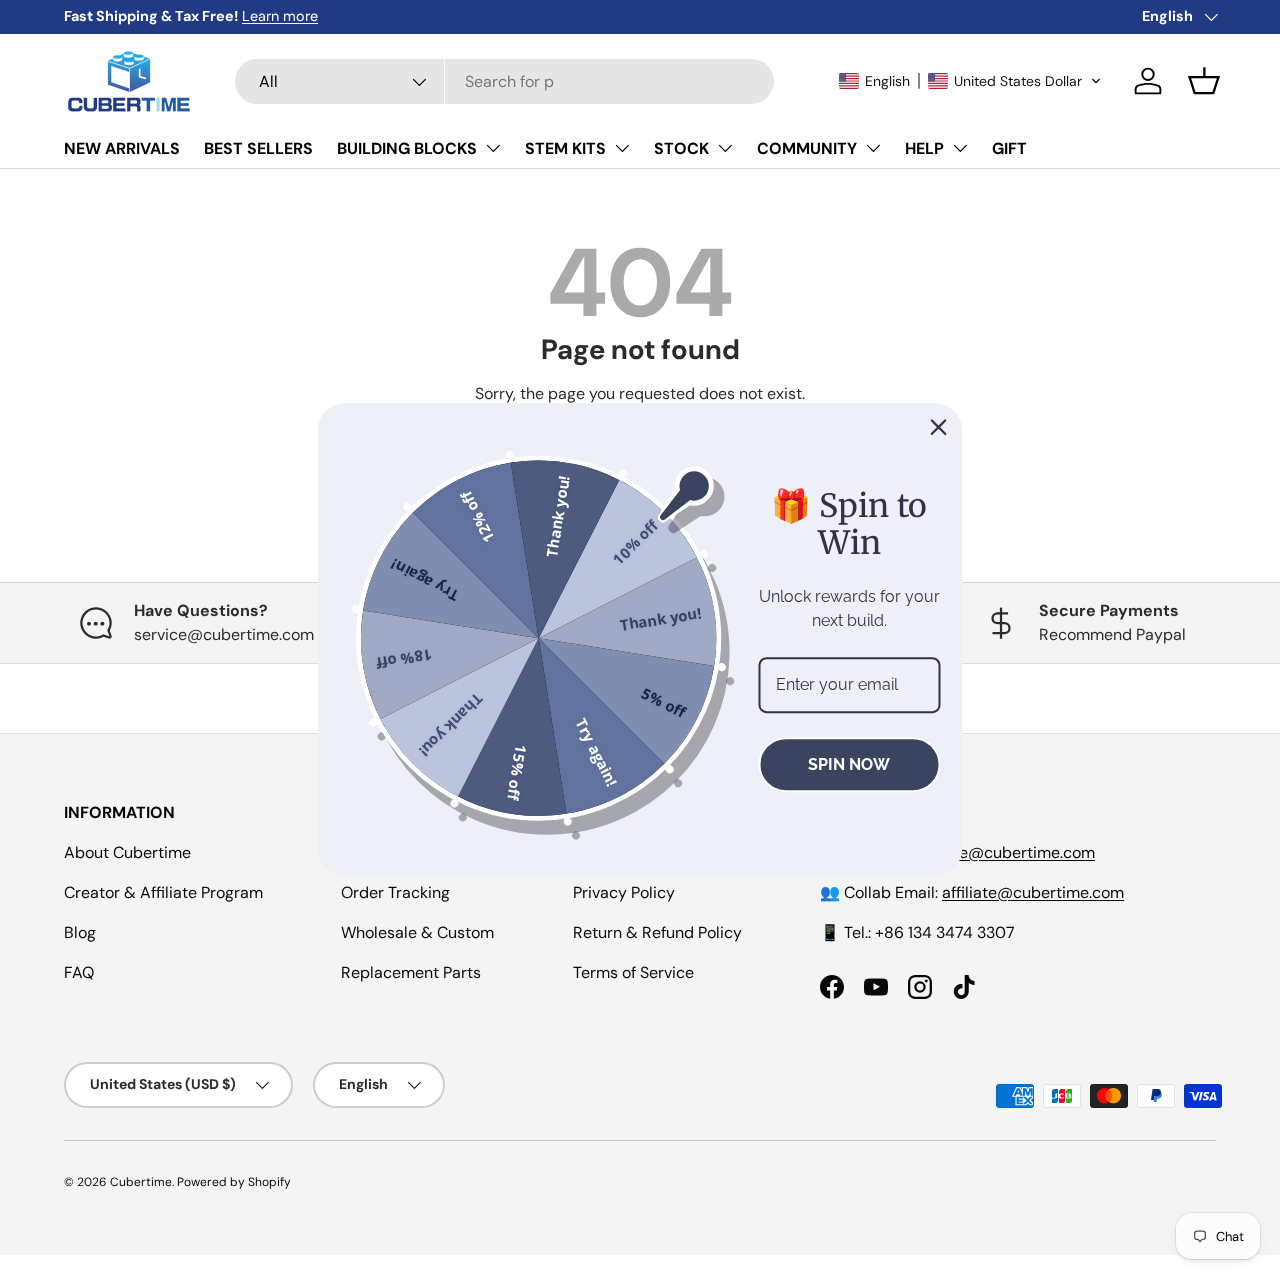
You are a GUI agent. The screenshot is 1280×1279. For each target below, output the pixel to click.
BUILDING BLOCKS (407, 148)
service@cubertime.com (1005, 852)
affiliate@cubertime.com (1033, 892)
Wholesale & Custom (417, 932)
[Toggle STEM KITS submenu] (622, 148)
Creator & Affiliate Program (163, 892)
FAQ (79, 972)
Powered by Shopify (234, 1182)
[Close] (939, 427)
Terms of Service (633, 972)
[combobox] (504, 81)
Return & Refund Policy (657, 932)
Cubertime (141, 1182)
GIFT (1009, 148)
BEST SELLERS (258, 148)
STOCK (681, 148)
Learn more (554, 16)
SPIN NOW (849, 763)
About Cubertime (127, 852)
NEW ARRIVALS (122, 148)
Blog (80, 932)
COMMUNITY (807, 148)
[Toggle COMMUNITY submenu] (873, 148)
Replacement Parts (411, 972)
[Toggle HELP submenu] (960, 148)
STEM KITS (565, 148)
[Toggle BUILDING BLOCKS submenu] (493, 148)
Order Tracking (395, 892)
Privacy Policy (624, 892)
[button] (970, 81)
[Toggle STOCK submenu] (725, 148)
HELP (924, 148)
